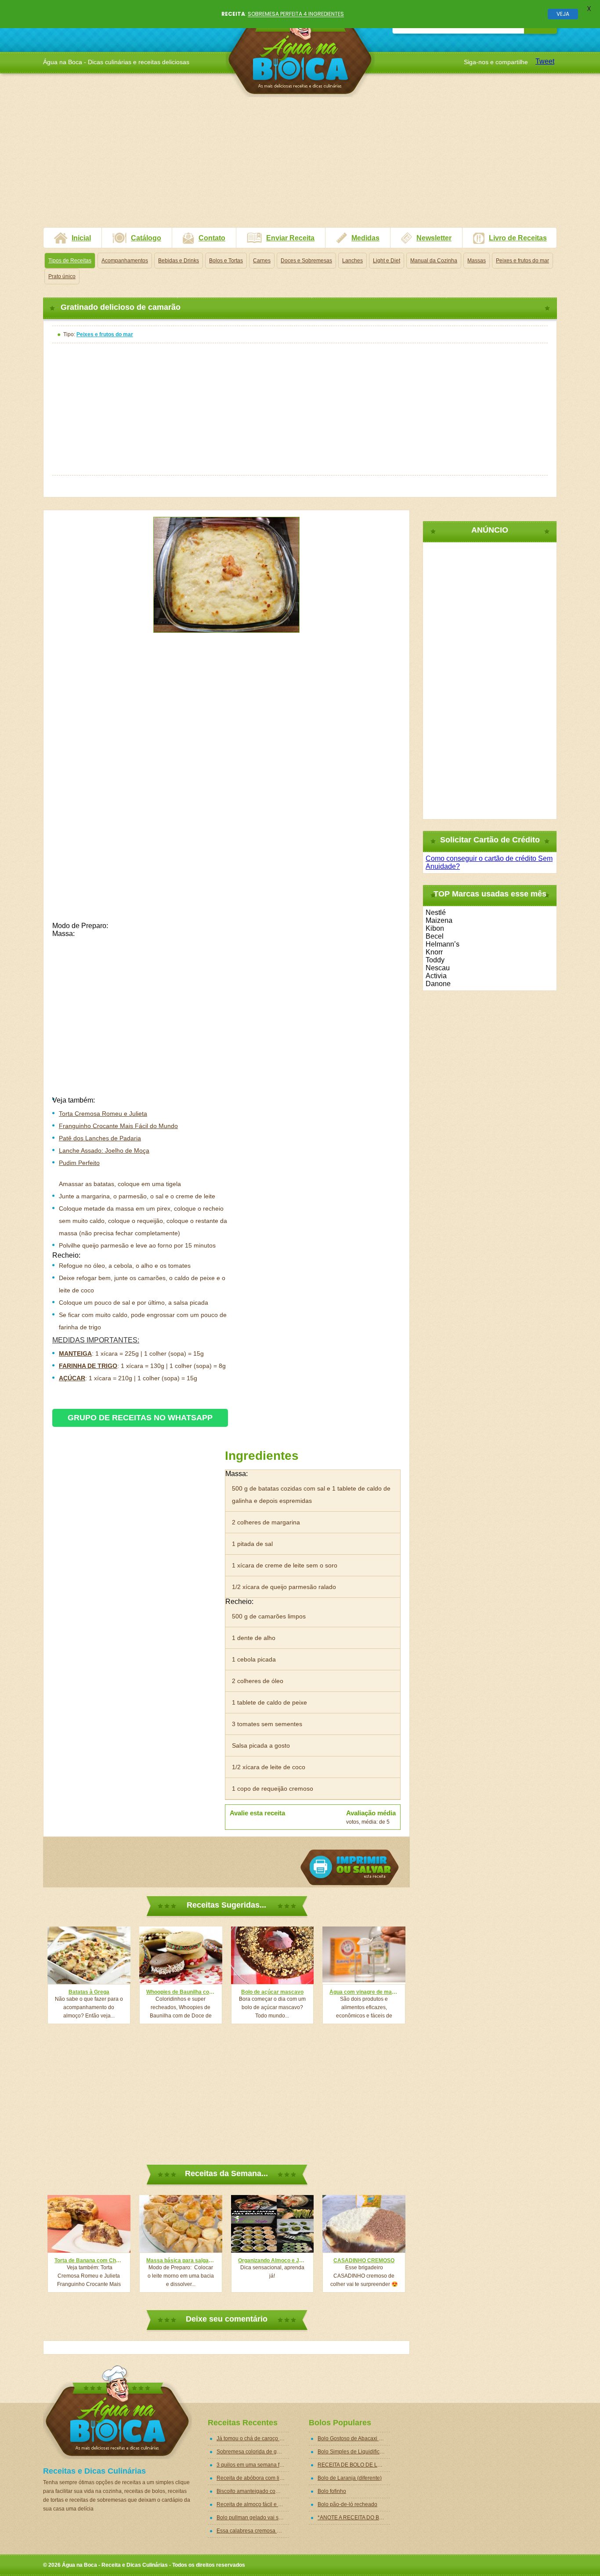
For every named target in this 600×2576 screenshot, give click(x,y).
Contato (212, 238)
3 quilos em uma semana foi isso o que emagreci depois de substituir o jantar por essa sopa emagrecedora (253, 2465)
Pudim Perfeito (79, 1163)
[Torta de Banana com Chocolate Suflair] (89, 2224)
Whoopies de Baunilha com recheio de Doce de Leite (181, 1992)
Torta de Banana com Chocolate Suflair (89, 2260)
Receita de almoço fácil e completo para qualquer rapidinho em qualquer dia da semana (253, 2504)
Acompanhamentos (125, 261)
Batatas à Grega (89, 1992)
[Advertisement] (300, 166)
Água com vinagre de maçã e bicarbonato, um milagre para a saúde (364, 1992)
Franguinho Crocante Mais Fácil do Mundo (118, 1126)
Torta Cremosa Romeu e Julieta (103, 1114)
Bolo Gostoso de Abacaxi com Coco (354, 2438)
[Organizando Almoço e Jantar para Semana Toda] (273, 2224)
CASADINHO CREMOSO (364, 2260)
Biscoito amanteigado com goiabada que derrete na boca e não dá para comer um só (253, 2491)
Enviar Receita (290, 238)
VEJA (563, 14)
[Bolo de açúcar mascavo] (273, 1955)
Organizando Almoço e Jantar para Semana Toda (273, 2260)
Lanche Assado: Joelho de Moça (104, 1150)
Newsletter (434, 238)
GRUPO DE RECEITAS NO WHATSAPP (140, 1418)
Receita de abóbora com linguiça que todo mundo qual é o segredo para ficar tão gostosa (253, 2478)
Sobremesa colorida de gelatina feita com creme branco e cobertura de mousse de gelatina (253, 2452)
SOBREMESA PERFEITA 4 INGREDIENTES (296, 14)
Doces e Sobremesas (306, 261)
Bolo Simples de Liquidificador (354, 2452)
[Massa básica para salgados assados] (181, 2224)
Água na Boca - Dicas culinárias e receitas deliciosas (300, 50)
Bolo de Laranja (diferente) (350, 2478)
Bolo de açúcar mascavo (272, 1992)
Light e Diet (387, 261)
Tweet (545, 61)
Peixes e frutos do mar (522, 261)
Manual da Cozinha (434, 261)
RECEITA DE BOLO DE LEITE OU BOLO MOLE (354, 2465)
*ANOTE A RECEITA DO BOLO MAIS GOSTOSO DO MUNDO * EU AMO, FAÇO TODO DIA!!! (354, 2518)
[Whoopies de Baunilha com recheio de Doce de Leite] (181, 1955)
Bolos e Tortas (226, 261)
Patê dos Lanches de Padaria (100, 1138)
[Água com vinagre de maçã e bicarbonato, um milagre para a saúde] (364, 1955)
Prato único (62, 276)
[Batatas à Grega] (89, 1955)
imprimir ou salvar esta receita (350, 1867)
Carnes (262, 261)
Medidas (365, 238)
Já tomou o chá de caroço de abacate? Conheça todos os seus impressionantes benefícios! (253, 2438)
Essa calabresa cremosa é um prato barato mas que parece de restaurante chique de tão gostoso (253, 2531)
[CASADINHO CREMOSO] (364, 2224)
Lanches (352, 261)
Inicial (81, 238)
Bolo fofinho (332, 2491)
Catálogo (146, 238)
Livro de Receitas (518, 238)
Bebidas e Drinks (179, 261)
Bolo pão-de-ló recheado (347, 2504)
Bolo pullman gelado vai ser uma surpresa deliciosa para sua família (253, 2518)
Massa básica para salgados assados (181, 2260)
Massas (477, 261)
